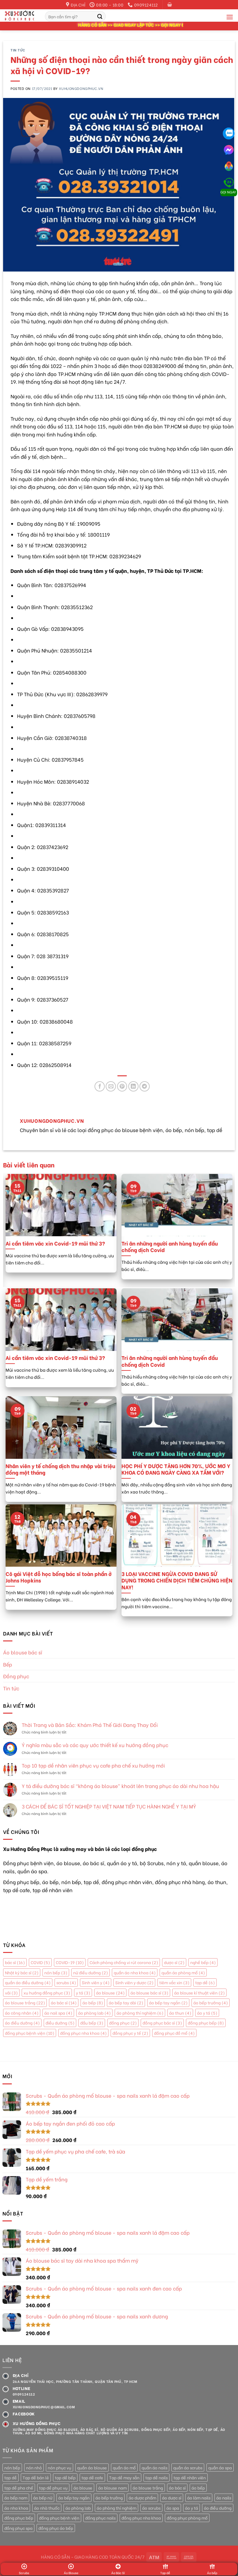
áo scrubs (151, 2508)
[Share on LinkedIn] (133, 1086)
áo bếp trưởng (211, 2003)
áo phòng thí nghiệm (140, 2013)
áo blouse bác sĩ (149, 1993)
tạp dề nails (156, 2477)
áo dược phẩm (142, 2498)
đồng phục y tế (130, 2033)
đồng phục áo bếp (56, 2528)
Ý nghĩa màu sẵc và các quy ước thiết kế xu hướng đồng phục (95, 1745)
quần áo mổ (124, 2468)
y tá (83, 1993)
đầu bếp (92, 2023)
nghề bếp (203, 1963)
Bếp (8, 1664)
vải (11, 1993)
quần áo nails (154, 2468)
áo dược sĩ (172, 2498)
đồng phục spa (18, 2528)
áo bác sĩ (64, 2003)
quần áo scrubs (188, 2468)
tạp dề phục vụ (53, 2488)
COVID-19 (70, 1963)
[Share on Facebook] (100, 1086)
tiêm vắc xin (174, 1983)
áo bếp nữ (43, 2498)
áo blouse (110, 1993)
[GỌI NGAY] (229, 180)
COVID (40, 1963)
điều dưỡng (60, 2023)
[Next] (231, 1229)
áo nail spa (58, 2013)
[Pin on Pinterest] (122, 1086)
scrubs (66, 1983)
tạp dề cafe (92, 2477)
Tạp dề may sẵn (124, 2477)
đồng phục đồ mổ (174, 2033)
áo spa (173, 2508)
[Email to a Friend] (111, 1086)
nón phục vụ (59, 2468)
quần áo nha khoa (135, 1972)
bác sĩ (15, 1963)
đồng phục (123, 2023)
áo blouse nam (112, 2488)
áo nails (224, 2498)
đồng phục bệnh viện (30, 2033)
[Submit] (100, 16)
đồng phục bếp (206, 2023)
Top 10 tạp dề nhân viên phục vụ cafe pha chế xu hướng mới (93, 1766)
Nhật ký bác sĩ (22, 1972)
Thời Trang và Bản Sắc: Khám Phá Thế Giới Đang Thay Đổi (90, 1725)
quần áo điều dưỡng (28, 1983)
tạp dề (205, 1983)
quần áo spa (220, 2468)
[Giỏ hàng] (170, 4)
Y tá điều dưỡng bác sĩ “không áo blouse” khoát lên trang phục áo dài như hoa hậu (120, 1786)
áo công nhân (22, 2013)
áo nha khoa (16, 2508)
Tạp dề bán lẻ (36, 2477)
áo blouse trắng (25, 2003)
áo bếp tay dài (126, 2003)
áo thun (180, 2013)
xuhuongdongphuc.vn (81, 88)
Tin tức (18, 50)
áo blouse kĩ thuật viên (199, 1993)
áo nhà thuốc (47, 2508)
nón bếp (56, 1972)
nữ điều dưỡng (90, 1972)
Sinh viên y (96, 1983)
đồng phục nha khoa (83, 2033)
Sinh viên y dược (134, 1983)
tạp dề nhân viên (190, 2477)
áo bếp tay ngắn (168, 2003)
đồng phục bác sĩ (162, 2023)
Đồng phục (16, 1676)
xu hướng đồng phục (47, 1993)
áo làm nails (199, 2498)
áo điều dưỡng (22, 2023)
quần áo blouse (92, 2468)
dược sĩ (174, 1963)
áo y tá (207, 2013)
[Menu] (230, 17)
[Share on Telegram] (145, 1086)
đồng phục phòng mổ (187, 2518)
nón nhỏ (34, 2468)
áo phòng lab (94, 2013)
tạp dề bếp (65, 2477)
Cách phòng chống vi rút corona (124, 1963)
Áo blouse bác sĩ (23, 1652)
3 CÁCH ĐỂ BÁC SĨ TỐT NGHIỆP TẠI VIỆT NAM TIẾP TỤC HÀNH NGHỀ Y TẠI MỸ (109, 1806)
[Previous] (7, 1229)
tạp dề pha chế (19, 2488)
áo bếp (93, 2003)
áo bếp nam (16, 2498)
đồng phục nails (100, 2518)
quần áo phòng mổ (183, 1972)
